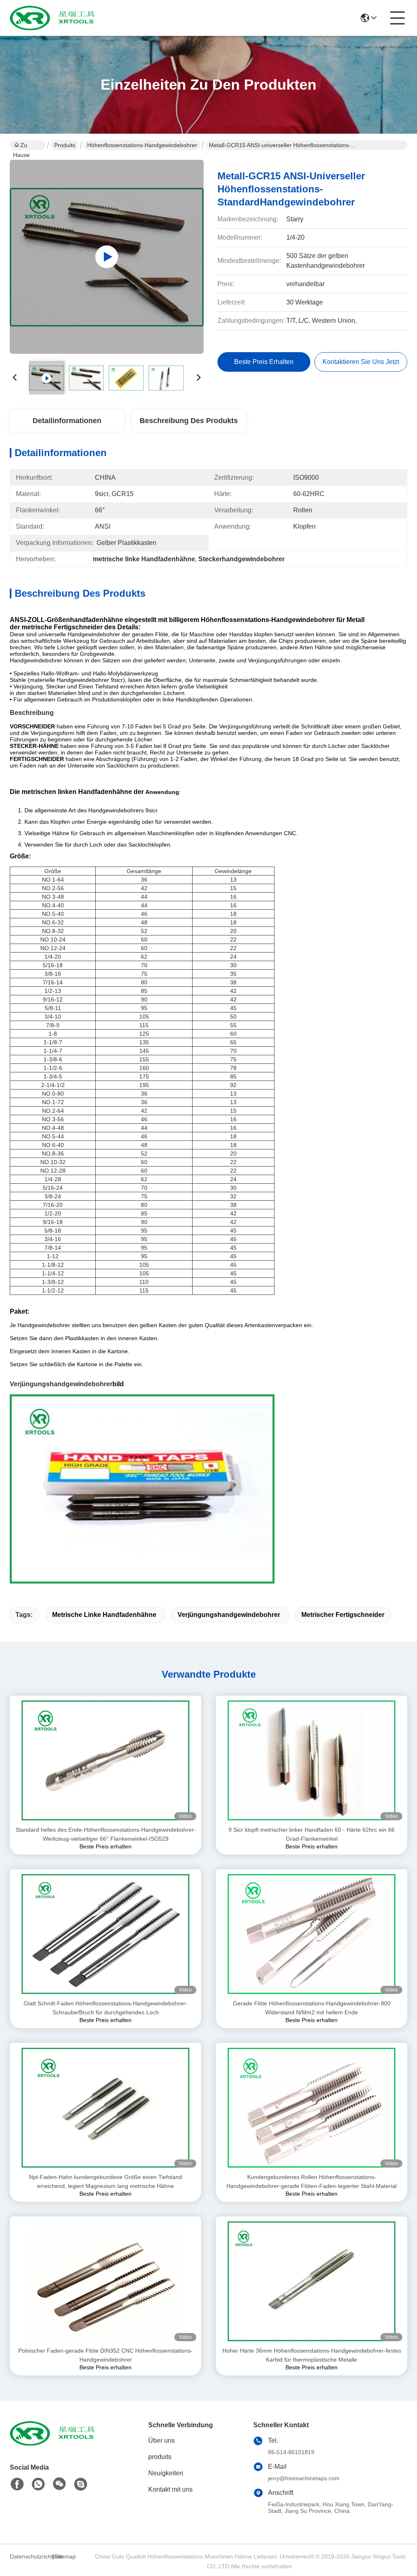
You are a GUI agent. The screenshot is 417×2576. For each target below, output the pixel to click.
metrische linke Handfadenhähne (104, 1615)
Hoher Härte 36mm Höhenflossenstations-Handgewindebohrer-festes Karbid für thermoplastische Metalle (312, 2355)
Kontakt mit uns (170, 2489)
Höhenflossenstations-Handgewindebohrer (142, 145)
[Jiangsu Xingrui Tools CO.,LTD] (55, 18)
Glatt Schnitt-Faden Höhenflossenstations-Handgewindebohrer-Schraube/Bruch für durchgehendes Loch (105, 2008)
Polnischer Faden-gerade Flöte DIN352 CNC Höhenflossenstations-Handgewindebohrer (105, 2355)
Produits (65, 145)
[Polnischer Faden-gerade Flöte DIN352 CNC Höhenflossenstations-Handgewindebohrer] (105, 2281)
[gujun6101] (81, 2484)
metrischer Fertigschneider (343, 1615)
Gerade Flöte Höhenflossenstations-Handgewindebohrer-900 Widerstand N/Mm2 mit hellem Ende (312, 2008)
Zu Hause (21, 146)
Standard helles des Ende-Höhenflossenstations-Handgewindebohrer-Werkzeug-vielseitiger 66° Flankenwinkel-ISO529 (106, 1834)
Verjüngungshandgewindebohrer (61, 1384)
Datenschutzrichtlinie (30, 2556)
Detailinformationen (67, 421)
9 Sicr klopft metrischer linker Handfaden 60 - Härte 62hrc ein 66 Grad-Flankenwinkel (312, 1834)
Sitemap (65, 2556)
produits (160, 2457)
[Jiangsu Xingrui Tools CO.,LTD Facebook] (17, 2484)
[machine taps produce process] (107, 257)
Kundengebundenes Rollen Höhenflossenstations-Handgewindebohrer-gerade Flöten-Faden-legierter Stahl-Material (312, 2181)
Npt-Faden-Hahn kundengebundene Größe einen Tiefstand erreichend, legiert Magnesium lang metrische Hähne (105, 2181)
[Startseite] (55, 2443)
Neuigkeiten (166, 2473)
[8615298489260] (38, 2484)
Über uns (161, 2440)
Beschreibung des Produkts (189, 421)
